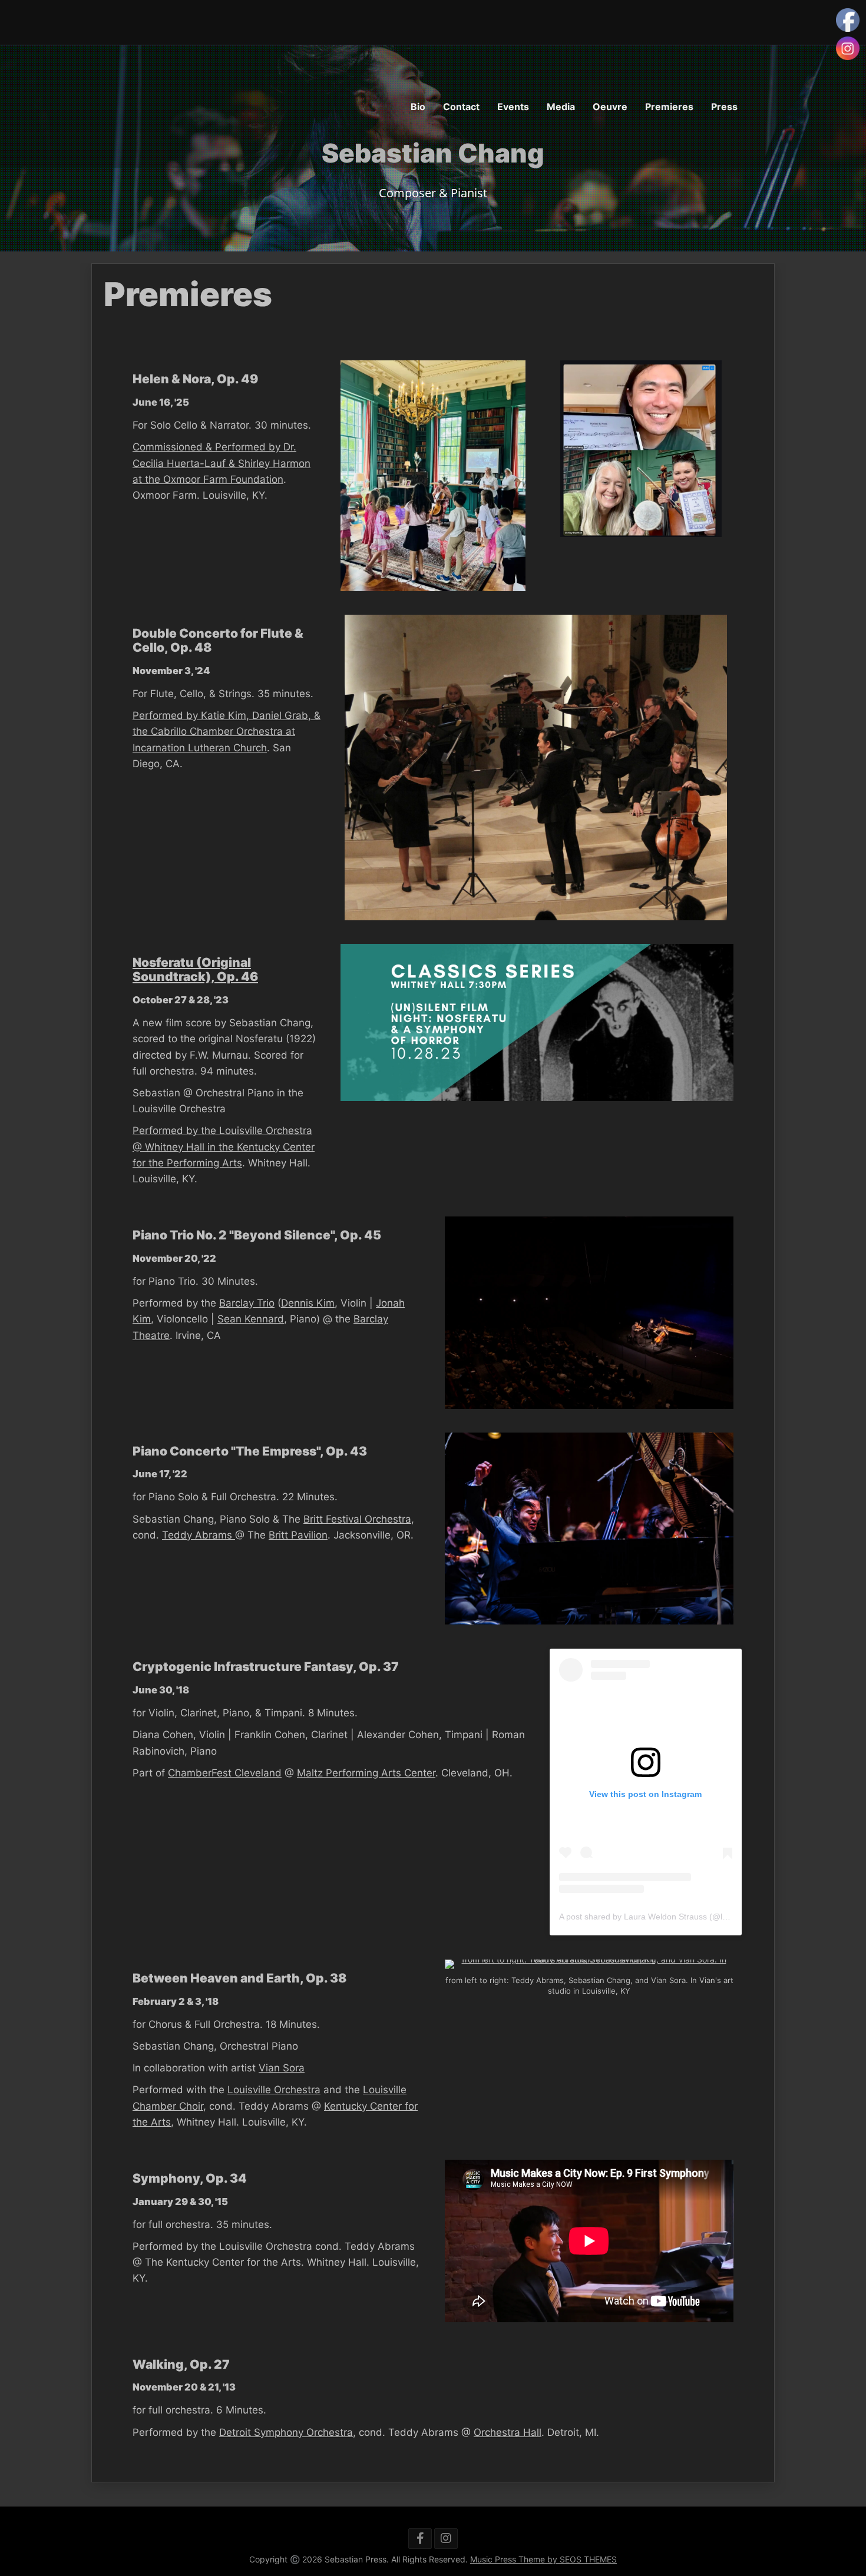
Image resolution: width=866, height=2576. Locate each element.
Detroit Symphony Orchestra (286, 2432)
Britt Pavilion (298, 1535)
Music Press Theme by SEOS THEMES (543, 2559)
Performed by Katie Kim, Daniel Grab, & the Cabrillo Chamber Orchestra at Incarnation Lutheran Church (227, 731)
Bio (418, 107)
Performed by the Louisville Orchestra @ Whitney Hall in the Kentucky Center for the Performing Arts (224, 1146)
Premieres (669, 107)
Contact (461, 107)
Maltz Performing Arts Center (366, 1773)
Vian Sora (282, 2068)
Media (561, 107)
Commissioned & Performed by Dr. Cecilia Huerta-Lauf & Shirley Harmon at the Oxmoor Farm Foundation (222, 463)
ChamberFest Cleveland (225, 1773)
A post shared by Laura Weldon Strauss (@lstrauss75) (660, 1917)
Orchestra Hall (508, 2432)
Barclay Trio (247, 1303)
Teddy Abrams (199, 1535)
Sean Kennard (251, 1319)
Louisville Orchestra (274, 2090)
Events (513, 107)
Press (724, 107)
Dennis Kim (308, 1303)
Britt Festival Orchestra (357, 1519)
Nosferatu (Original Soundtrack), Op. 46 (195, 969)
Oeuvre (610, 107)
